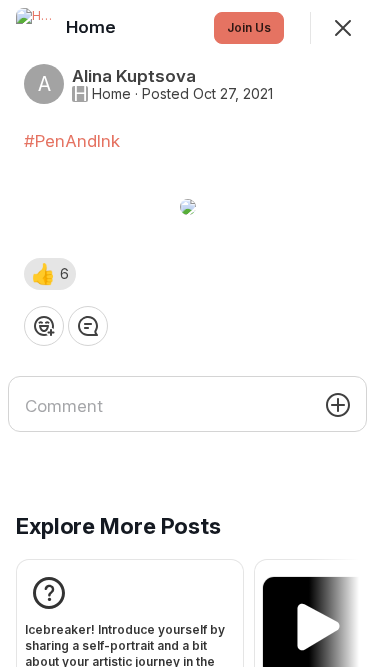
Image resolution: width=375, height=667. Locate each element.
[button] (50, 274)
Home (111, 94)
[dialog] (187, 333)
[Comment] (88, 326)
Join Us (249, 27)
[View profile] (36, 28)
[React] (44, 326)
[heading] (93, 27)
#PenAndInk (72, 141)
